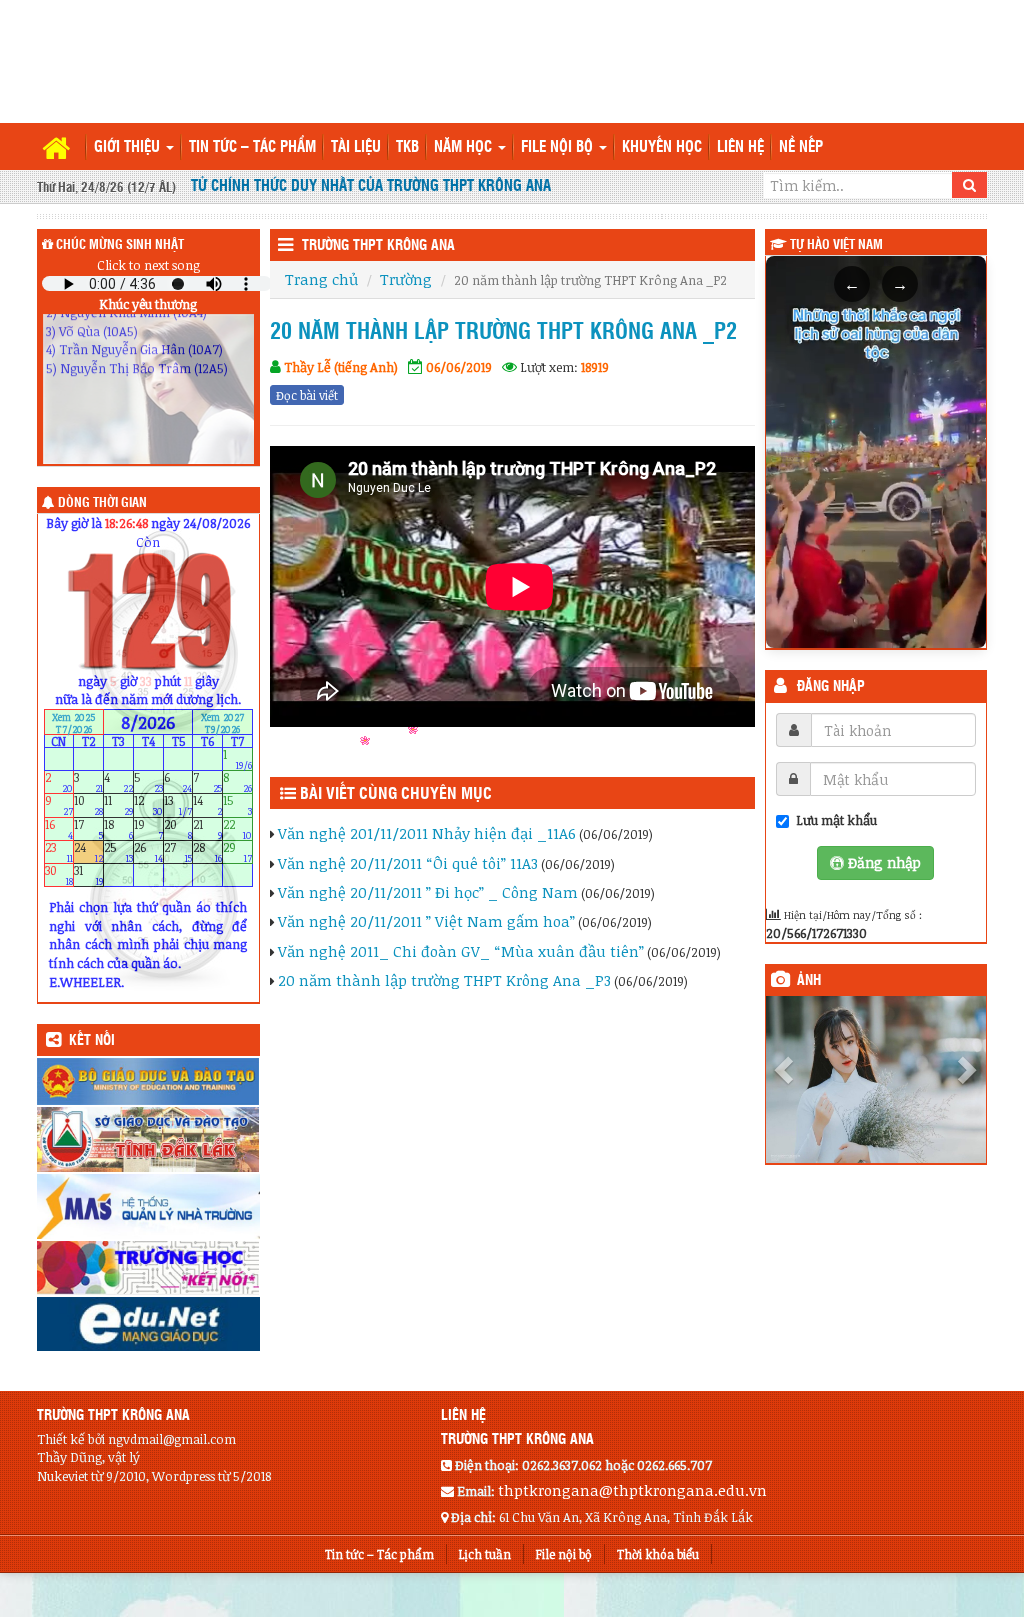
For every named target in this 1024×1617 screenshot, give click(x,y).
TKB (407, 147)
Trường (406, 279)
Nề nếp (801, 147)
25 (118, 851)
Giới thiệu (129, 147)
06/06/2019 (459, 367)
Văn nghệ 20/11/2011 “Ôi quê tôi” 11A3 (408, 863)
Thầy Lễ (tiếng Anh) (341, 367)
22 (237, 828)
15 (237, 805)
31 (88, 875)
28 (207, 851)
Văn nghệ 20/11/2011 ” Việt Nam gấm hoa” (426, 921)
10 (88, 805)
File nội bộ (559, 147)
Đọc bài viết (307, 395)
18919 (595, 367)
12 (148, 805)
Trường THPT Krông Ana (378, 246)
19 (148, 828)
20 (178, 828)
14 (207, 805)
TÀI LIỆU (356, 147)
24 (88, 851)
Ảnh (809, 981)
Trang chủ (321, 279)
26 (148, 851)
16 (59, 828)
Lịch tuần (485, 1554)
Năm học (465, 147)
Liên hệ (740, 147)
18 (118, 828)
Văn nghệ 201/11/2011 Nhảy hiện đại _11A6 (427, 833)
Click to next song (148, 265)
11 (118, 805)
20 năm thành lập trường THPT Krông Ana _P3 (444, 980)
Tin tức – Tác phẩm (252, 147)
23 (59, 851)
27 (178, 851)
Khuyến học (662, 147)
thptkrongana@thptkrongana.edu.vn (632, 1490)
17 (88, 828)
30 (59, 875)
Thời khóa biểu (658, 1554)
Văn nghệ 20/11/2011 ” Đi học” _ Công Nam (428, 892)
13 (178, 805)
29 (237, 851)
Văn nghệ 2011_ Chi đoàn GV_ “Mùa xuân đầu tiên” (461, 951)
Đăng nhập (831, 687)
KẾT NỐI (92, 1041)
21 (207, 828)
